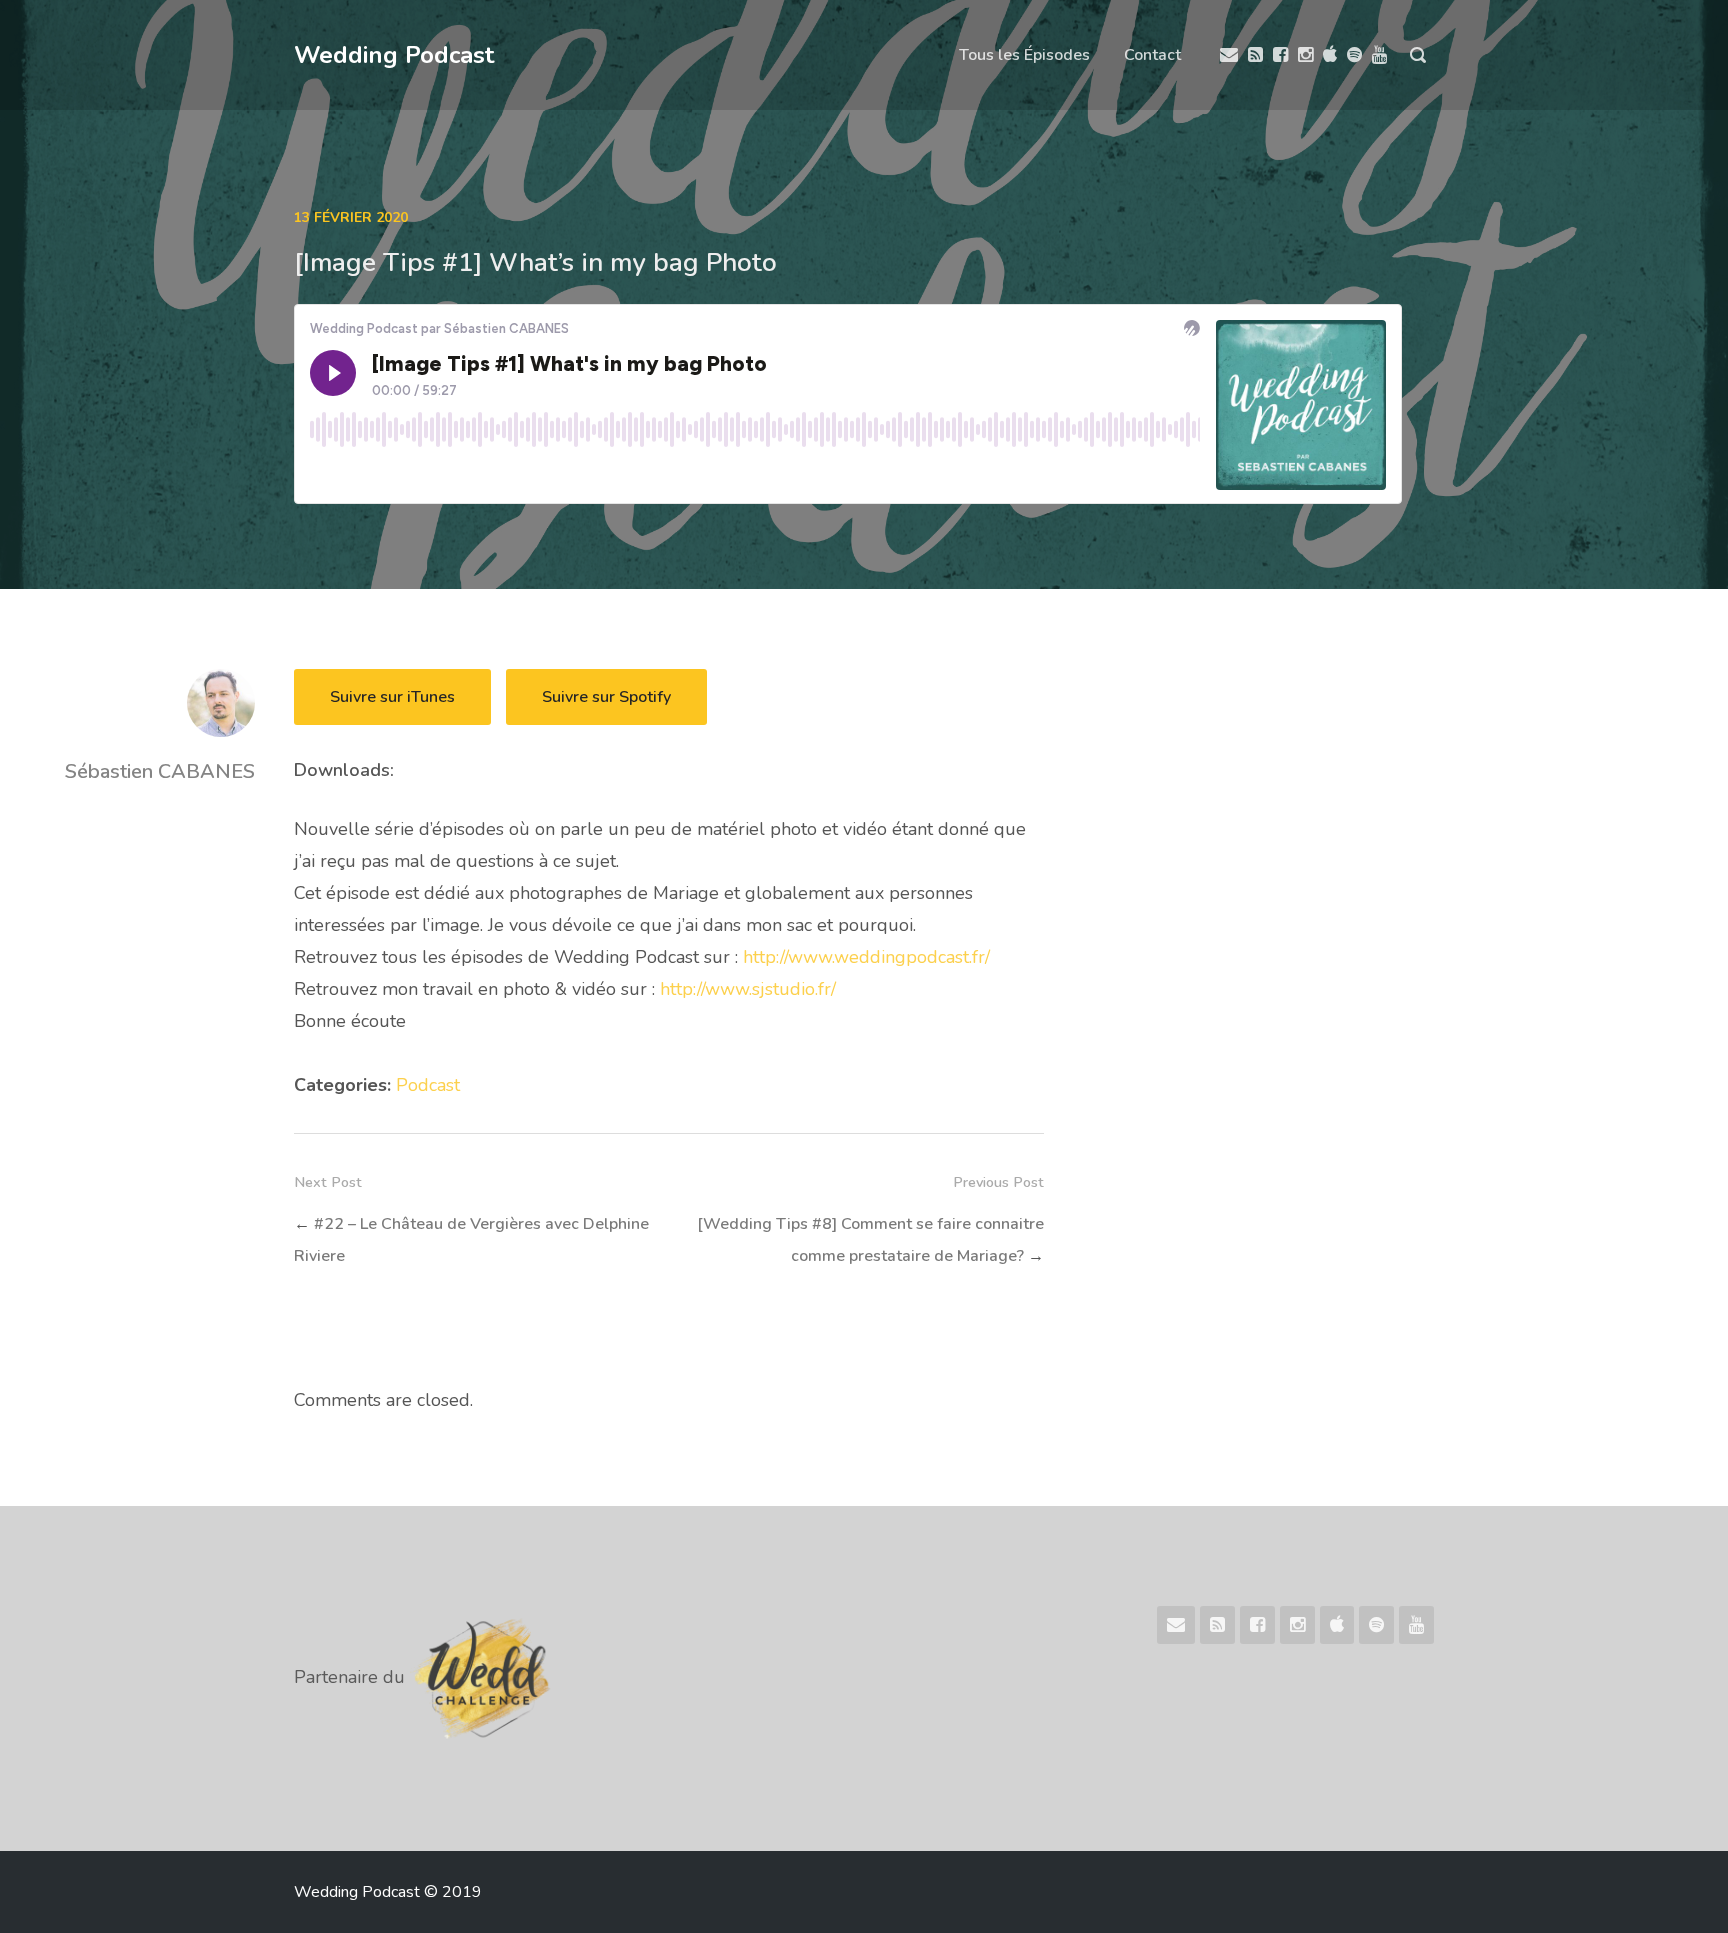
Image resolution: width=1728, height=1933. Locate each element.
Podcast (428, 1085)
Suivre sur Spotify (606, 697)
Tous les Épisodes (1024, 55)
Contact (1152, 55)
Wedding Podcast (394, 55)
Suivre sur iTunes (392, 697)
